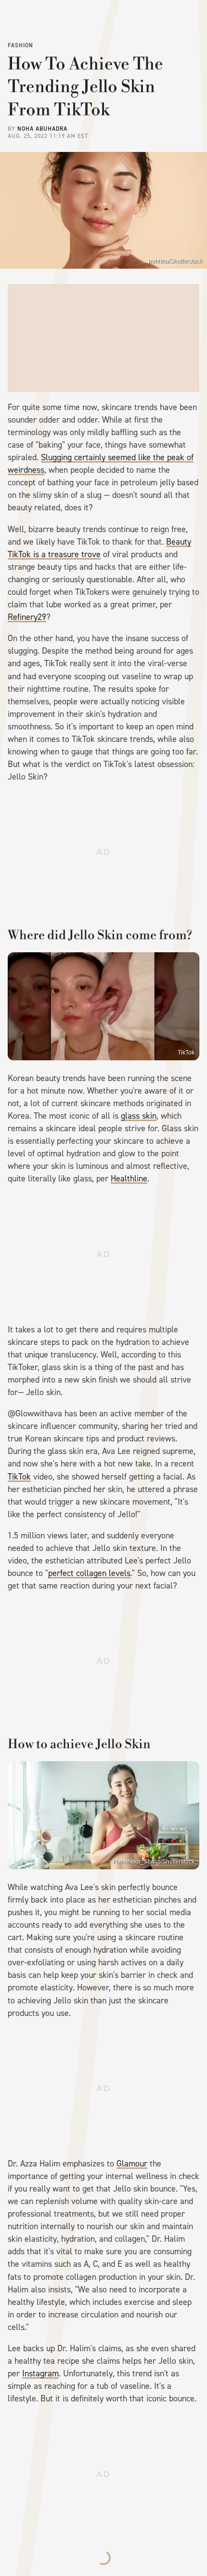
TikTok (186, 1053)
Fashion (20, 45)
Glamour (132, 2164)
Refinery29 (27, 617)
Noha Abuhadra (42, 129)
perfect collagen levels (89, 1573)
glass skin (139, 1116)
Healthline (129, 1178)
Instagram (40, 2373)
